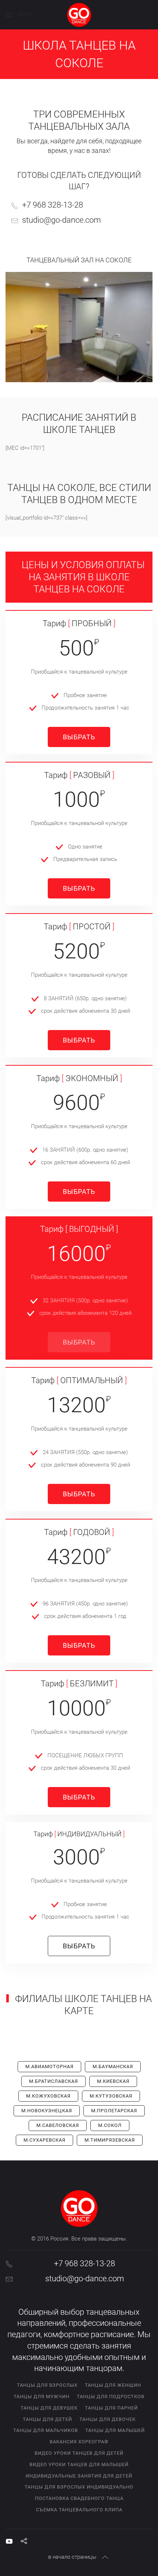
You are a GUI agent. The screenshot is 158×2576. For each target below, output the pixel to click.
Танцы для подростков (111, 2396)
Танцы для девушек (49, 2408)
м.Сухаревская (44, 2140)
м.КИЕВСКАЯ (113, 2081)
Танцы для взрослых (47, 2385)
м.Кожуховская (48, 2096)
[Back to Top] (105, 2557)
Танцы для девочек (107, 2419)
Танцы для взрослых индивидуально (79, 2487)
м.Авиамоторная (49, 2066)
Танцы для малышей (115, 2430)
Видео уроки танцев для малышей (79, 2464)
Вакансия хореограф (79, 2442)
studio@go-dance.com (62, 220)
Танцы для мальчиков (46, 2430)
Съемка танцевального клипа (79, 2510)
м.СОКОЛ (110, 2125)
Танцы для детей (47, 2419)
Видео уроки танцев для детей (79, 2453)
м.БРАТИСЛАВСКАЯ (53, 2081)
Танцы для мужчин (42, 2396)
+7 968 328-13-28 (53, 205)
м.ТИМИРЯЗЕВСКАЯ (110, 2140)
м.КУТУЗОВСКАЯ (111, 2096)
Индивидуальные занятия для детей (79, 2476)
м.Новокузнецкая (47, 2111)
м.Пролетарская (114, 2111)
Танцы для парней (111, 2408)
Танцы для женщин (113, 2385)
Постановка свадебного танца (79, 2498)
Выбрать (79, 737)
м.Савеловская (58, 2125)
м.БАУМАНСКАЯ (113, 2066)
